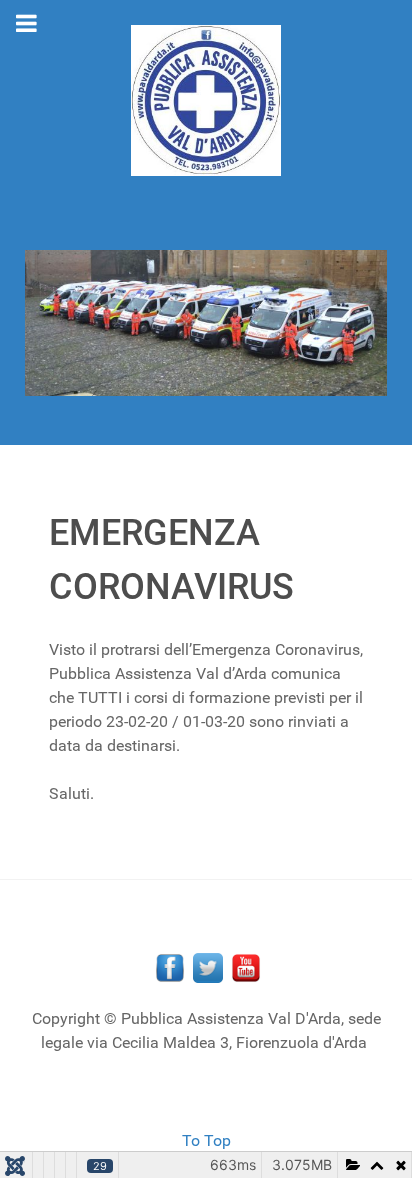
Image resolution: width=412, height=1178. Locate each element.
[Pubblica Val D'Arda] (206, 100)
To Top (206, 1140)
